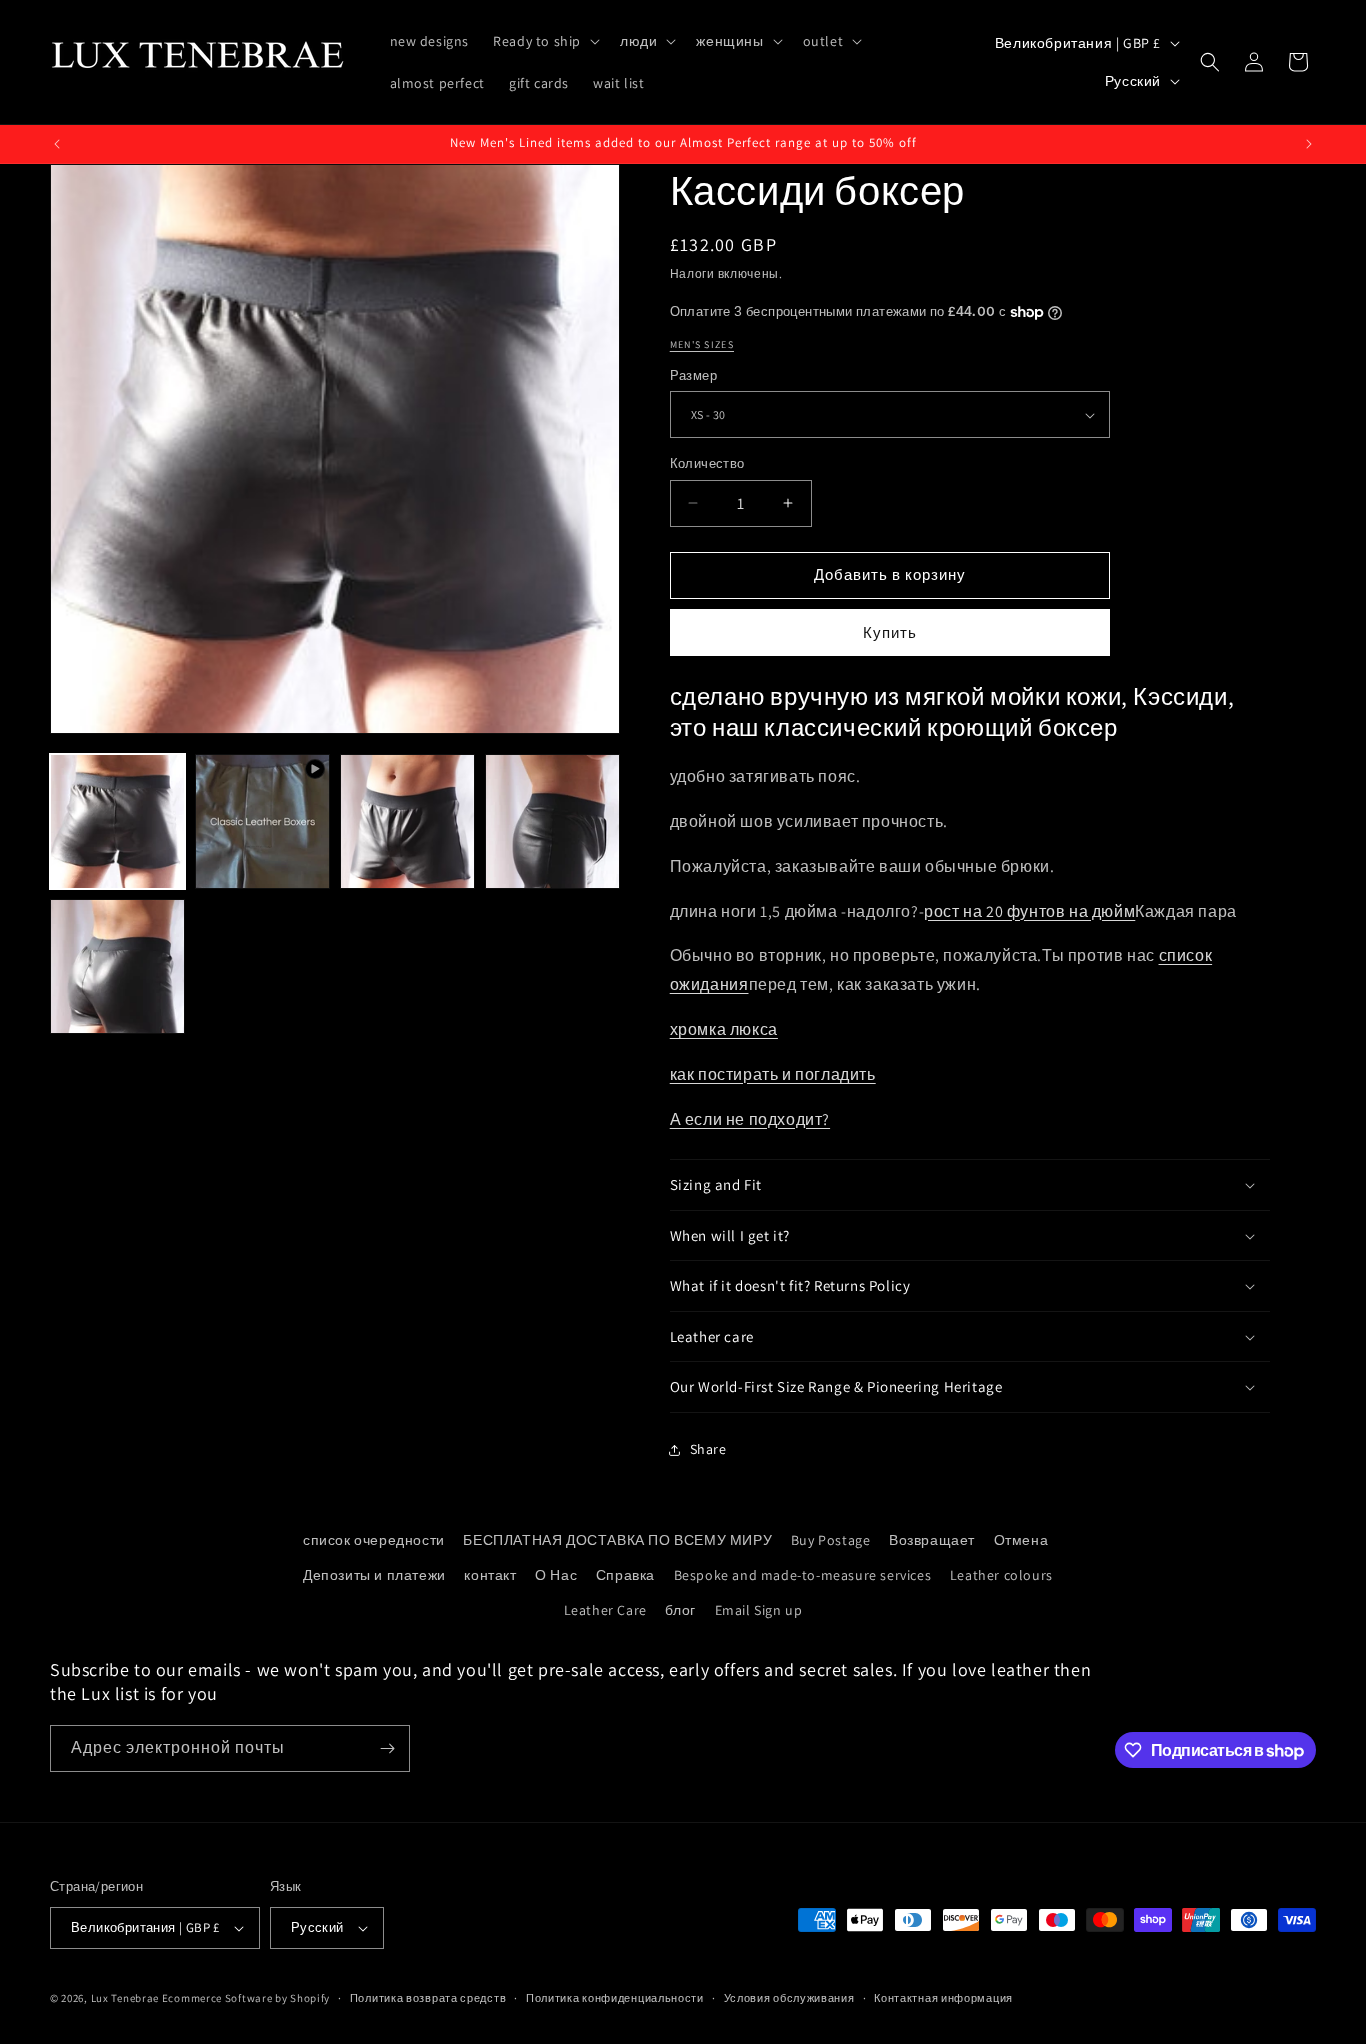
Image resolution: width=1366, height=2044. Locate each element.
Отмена (1021, 1540)
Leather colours (1001, 1575)
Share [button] (708, 1449)
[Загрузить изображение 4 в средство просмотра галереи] (117, 966)
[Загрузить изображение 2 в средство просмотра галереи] (407, 821)
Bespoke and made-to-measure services (803, 1575)
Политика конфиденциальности (615, 1998)
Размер (693, 375)
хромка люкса (724, 1029)
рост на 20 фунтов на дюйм (1029, 911)
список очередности (374, 1540)
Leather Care (605, 1610)
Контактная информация (943, 1998)
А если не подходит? (750, 1119)
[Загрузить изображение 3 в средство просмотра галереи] (552, 821)
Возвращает (932, 1540)
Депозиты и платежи (374, 1575)
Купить (890, 632)
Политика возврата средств (428, 1998)
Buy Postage (831, 1540)
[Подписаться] (387, 1748)
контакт (490, 1575)
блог (680, 1610)
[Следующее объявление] (1309, 144)
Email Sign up (759, 1610)
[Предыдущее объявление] (57, 144)
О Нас (556, 1575)
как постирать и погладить (773, 1074)
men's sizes (702, 344)
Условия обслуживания (789, 1998)
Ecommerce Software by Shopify (246, 1998)
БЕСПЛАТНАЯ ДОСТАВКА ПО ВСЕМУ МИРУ (617, 1540)
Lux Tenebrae (125, 1998)
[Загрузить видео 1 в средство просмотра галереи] (262, 821)
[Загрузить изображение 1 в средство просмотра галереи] (117, 821)
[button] (544, 41)
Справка (625, 1575)
